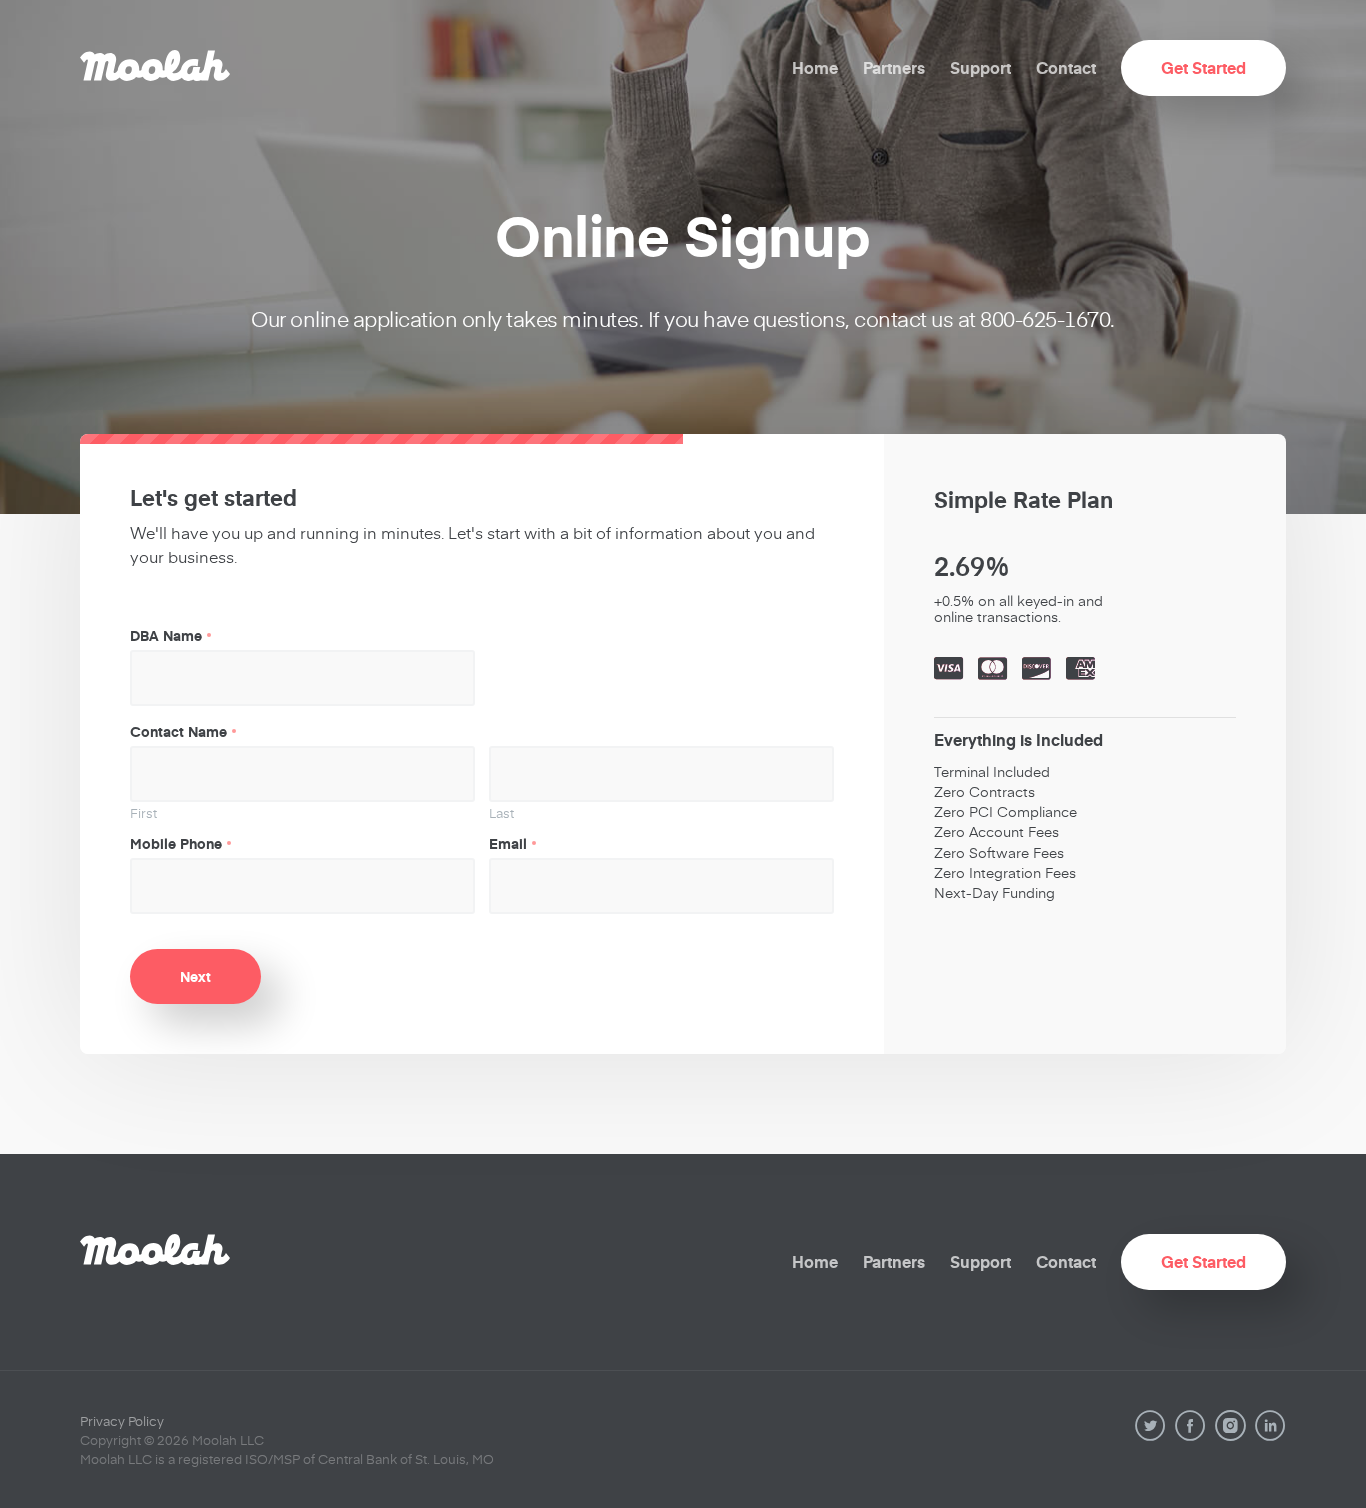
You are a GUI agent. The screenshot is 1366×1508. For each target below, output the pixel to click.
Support (980, 67)
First (143, 812)
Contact (1066, 67)
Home (815, 67)
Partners (894, 67)
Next (195, 976)
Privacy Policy (122, 1420)
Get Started (1203, 67)
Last (501, 812)
